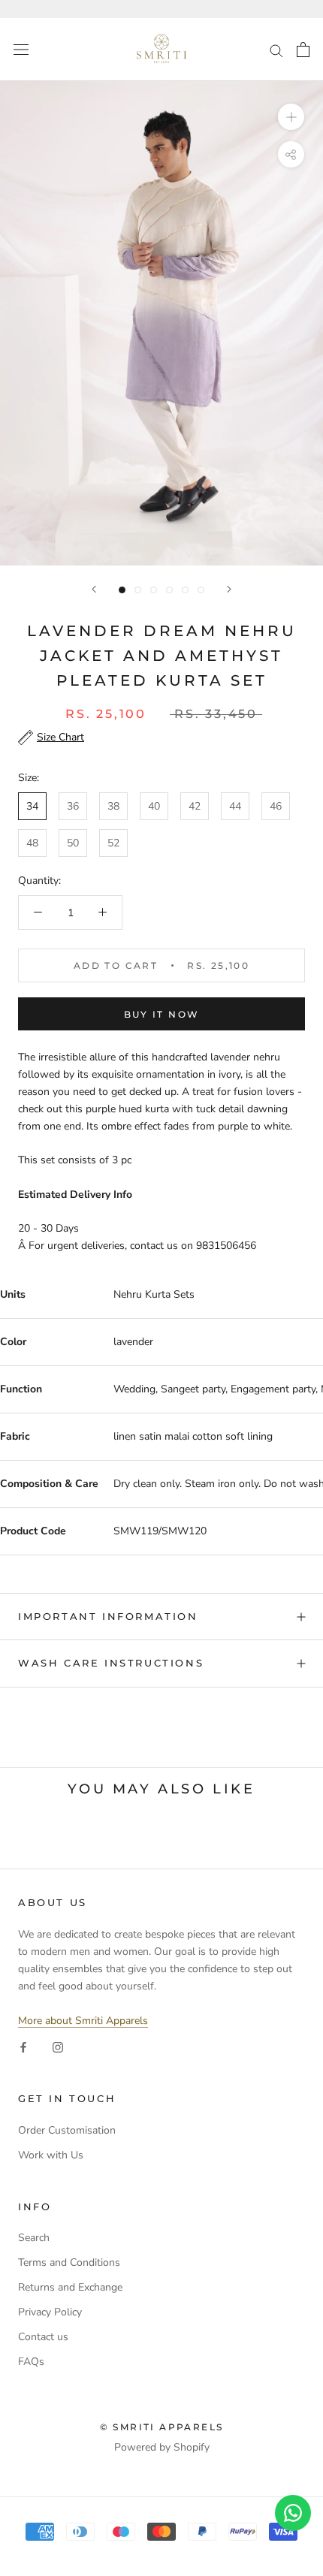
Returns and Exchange (70, 2287)
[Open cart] (303, 50)
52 (113, 843)
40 (154, 806)
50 (73, 843)
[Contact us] (293, 2513)
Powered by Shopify (162, 2447)
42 (195, 806)
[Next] (229, 589)
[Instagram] (58, 2046)
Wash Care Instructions (111, 1663)
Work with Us (51, 2155)
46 (276, 806)
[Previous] (94, 589)
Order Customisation (67, 2130)
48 (32, 843)
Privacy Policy (50, 2312)
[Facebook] (23, 2046)
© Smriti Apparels (162, 2427)
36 (73, 806)
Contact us (43, 2337)
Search (34, 2238)
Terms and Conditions (69, 2262)
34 (32, 806)
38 (113, 806)
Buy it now (162, 1014)
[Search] (276, 50)
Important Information (108, 1616)
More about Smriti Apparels (83, 2021)
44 (235, 806)
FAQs (31, 2362)
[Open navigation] (21, 50)
